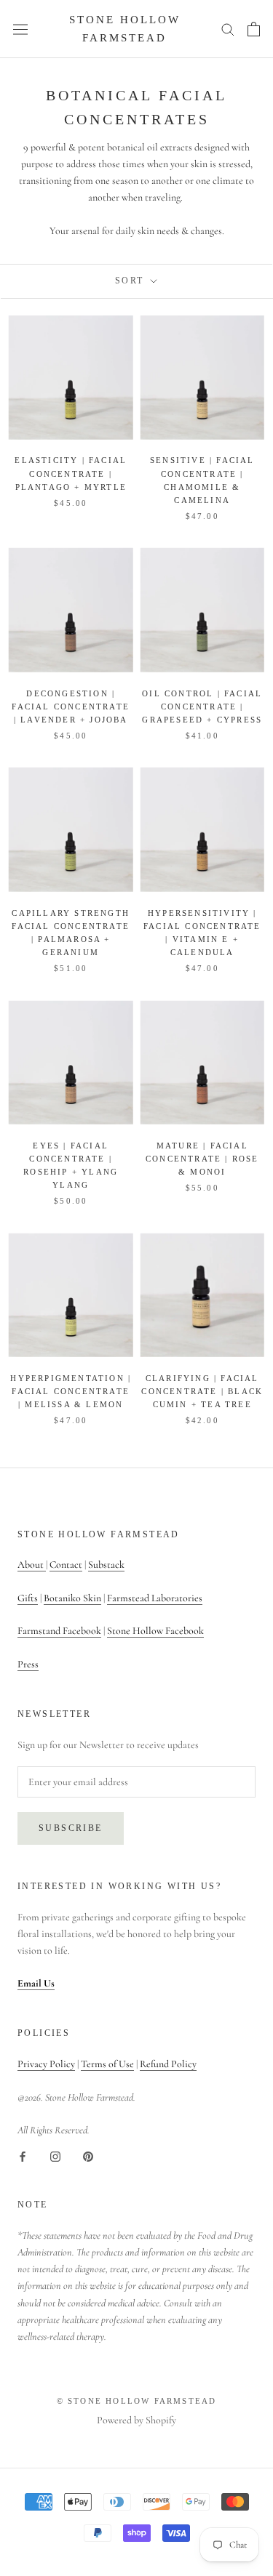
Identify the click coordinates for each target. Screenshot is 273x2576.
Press (28, 1664)
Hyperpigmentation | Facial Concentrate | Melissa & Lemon (71, 1391)
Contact (66, 1565)
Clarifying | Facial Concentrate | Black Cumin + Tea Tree (202, 1391)
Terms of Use (107, 2064)
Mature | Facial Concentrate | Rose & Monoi (202, 1159)
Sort (131, 281)
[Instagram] (55, 2155)
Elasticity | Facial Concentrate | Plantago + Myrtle (71, 473)
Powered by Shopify (136, 2420)
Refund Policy (168, 2064)
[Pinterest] (88, 2155)
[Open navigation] (20, 29)
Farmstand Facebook (59, 1631)
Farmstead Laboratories (155, 1598)
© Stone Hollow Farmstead (137, 2401)
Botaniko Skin (72, 1598)
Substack (106, 1565)
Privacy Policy (46, 2064)
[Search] (228, 29)
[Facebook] (23, 2155)
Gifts (28, 1598)
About (32, 1565)
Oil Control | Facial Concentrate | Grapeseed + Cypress (202, 707)
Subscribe (71, 1828)
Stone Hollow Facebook (155, 1631)
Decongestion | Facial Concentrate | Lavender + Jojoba (71, 707)
